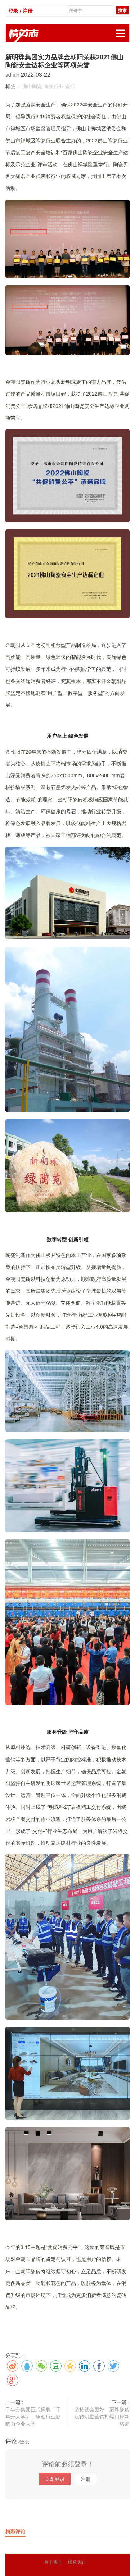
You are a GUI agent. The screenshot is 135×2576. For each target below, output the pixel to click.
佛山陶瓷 (32, 86)
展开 (120, 33)
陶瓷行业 (54, 86)
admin (13, 74)
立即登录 (55, 2479)
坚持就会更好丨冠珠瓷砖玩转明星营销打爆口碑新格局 (102, 2416)
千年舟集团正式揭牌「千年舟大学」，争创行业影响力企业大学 (33, 2416)
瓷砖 (70, 86)
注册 (86, 2479)
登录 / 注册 (21, 10)
